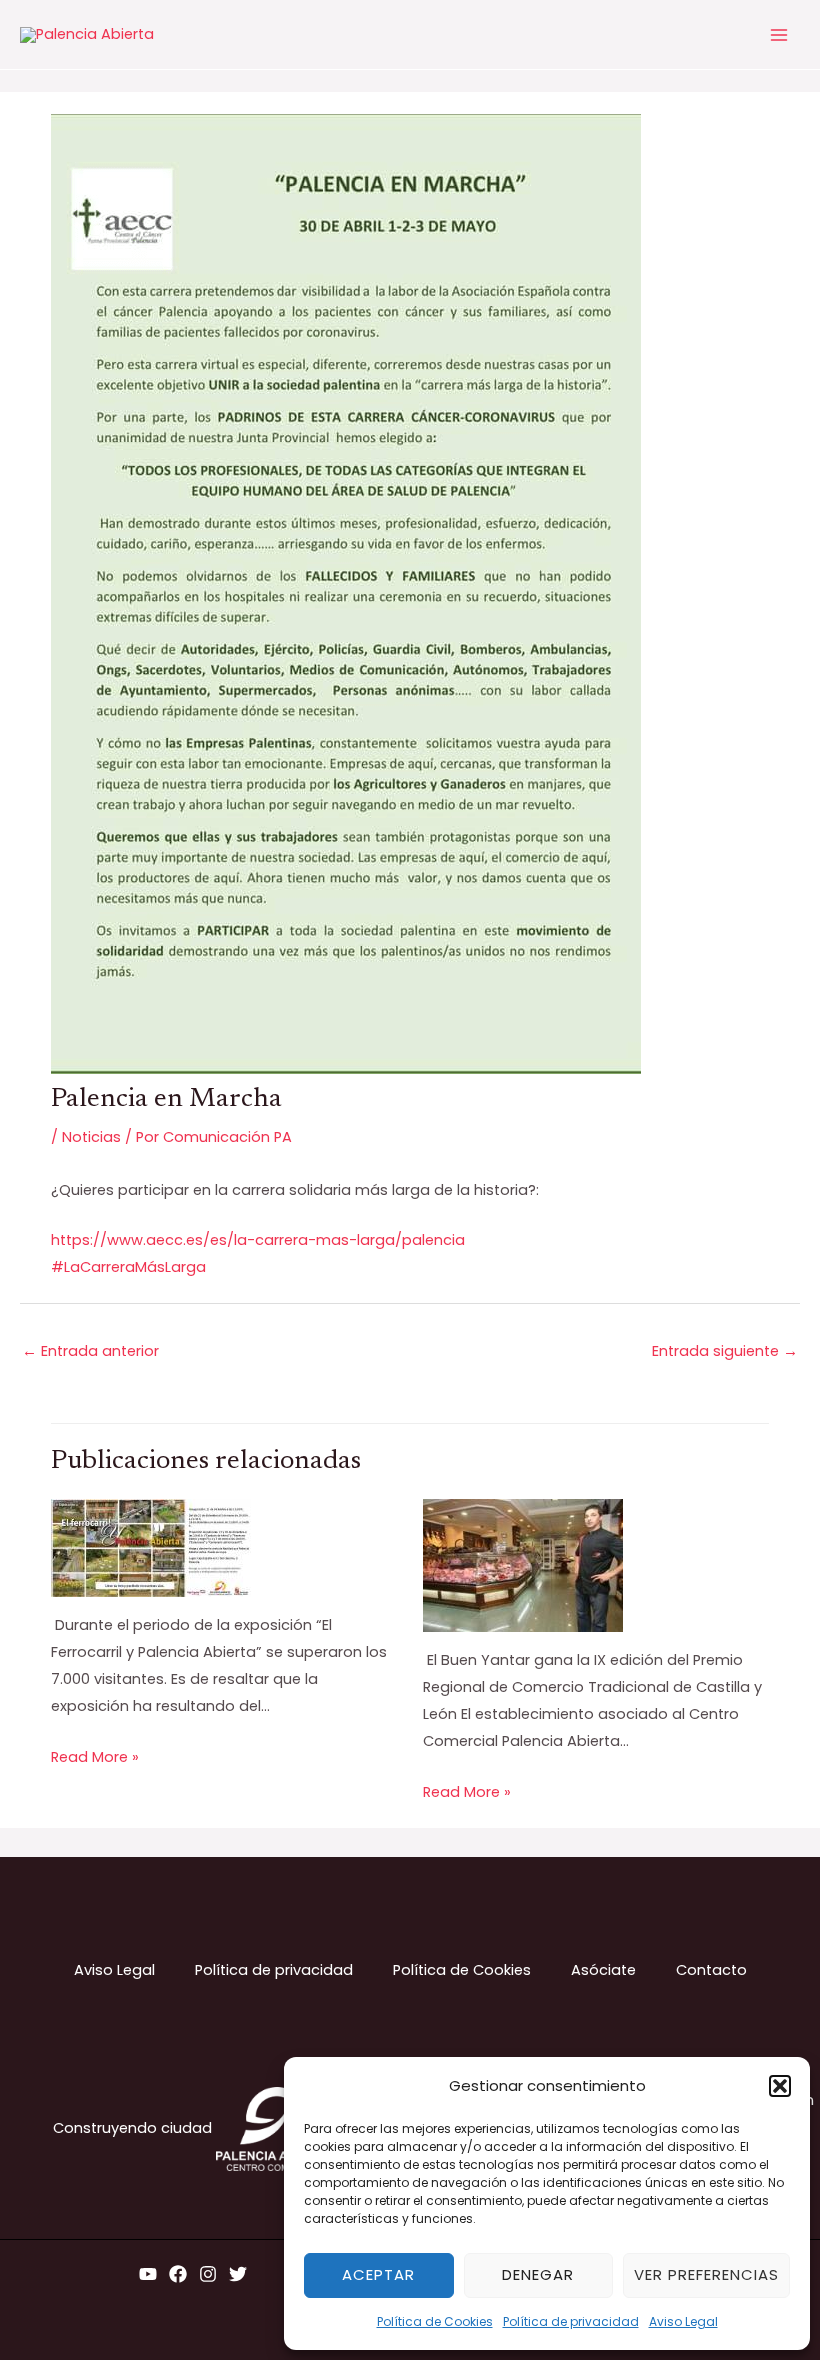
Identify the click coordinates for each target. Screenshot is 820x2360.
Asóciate (603, 1970)
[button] (780, 2086)
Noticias (91, 1137)
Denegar (538, 2274)
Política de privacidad (571, 2321)
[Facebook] (178, 2274)
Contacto (711, 1970)
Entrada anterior (90, 1351)
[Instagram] (208, 2274)
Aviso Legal (683, 2321)
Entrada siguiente (725, 1351)
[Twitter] (238, 2274)
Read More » (95, 1757)
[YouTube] (148, 2274)
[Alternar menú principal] (779, 35)
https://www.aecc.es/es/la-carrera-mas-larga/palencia (258, 1240)
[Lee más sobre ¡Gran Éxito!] (151, 1547)
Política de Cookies (435, 2321)
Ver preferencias (706, 2274)
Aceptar (378, 2274)
